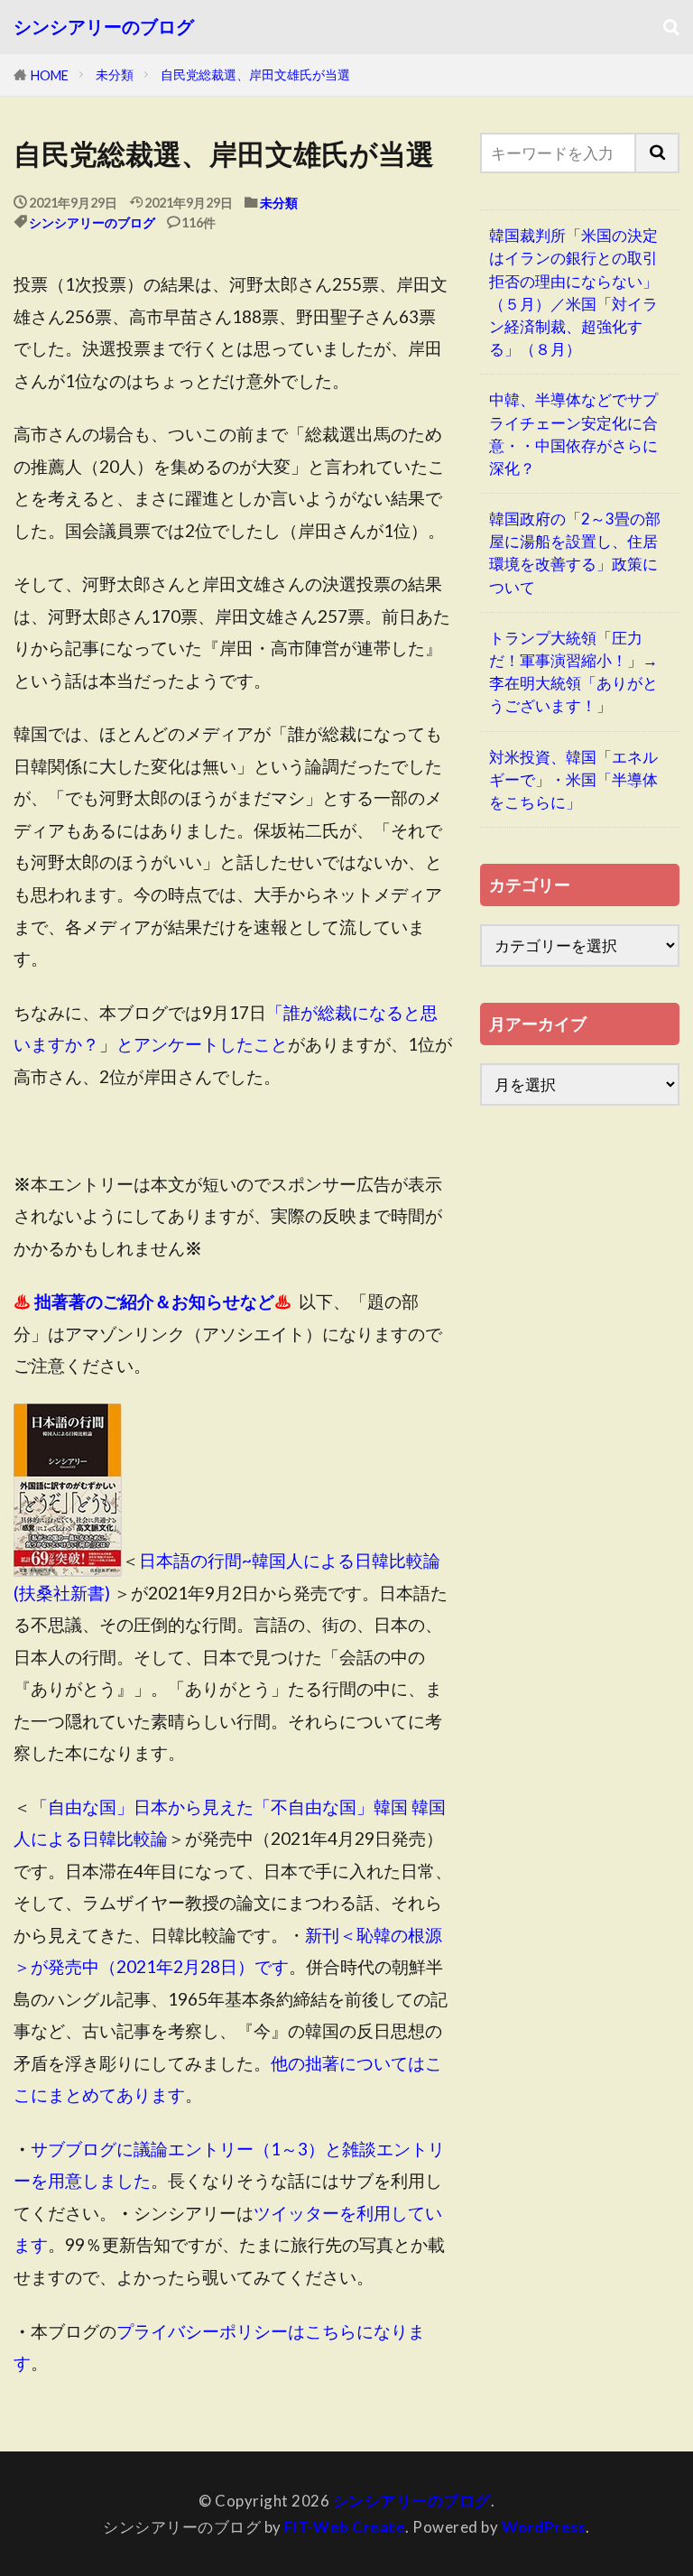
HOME (50, 75)
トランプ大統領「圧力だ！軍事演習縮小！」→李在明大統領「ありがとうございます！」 (573, 672)
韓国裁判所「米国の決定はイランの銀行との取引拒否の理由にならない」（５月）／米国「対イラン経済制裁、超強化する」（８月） (573, 292)
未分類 (115, 74)
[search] (658, 153)
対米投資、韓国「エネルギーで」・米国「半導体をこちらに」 (573, 779)
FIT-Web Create (345, 2527)
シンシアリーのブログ (104, 27)
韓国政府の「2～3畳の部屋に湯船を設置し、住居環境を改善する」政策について (575, 553)
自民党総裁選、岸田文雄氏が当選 (255, 74)
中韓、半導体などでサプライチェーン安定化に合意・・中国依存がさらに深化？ (573, 434)
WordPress (544, 2527)
